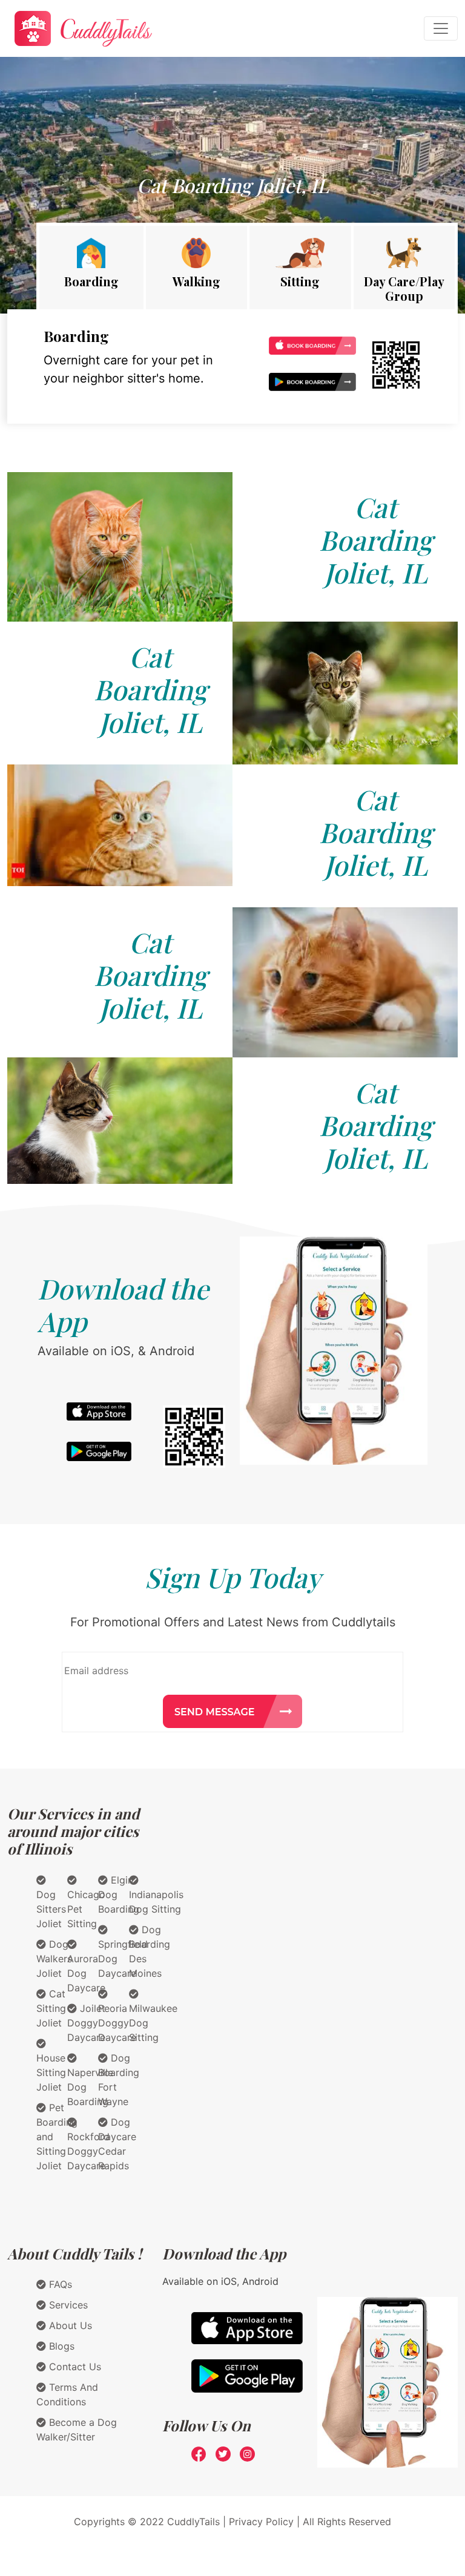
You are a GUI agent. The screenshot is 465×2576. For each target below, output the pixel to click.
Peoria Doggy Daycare (117, 2023)
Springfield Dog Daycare (123, 1959)
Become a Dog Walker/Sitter (77, 2430)
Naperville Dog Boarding (90, 2087)
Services (67, 2305)
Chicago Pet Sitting (86, 1909)
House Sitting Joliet (51, 2072)
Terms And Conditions (67, 2394)
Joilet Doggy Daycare (86, 2023)
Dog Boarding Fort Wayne (119, 2080)
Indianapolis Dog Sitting (156, 1902)
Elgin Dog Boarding (119, 1894)
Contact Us (74, 2367)
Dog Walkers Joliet (54, 1959)
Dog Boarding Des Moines (150, 1951)
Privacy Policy (261, 2522)
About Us (69, 2325)
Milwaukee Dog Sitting (153, 2023)
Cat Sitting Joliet (51, 2008)
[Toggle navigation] (441, 28)
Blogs (60, 2346)
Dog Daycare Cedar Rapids (117, 2144)
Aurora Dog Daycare (86, 1973)
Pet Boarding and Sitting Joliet (57, 2137)
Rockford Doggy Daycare (88, 2151)
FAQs (59, 2284)
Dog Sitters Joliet (51, 1909)
